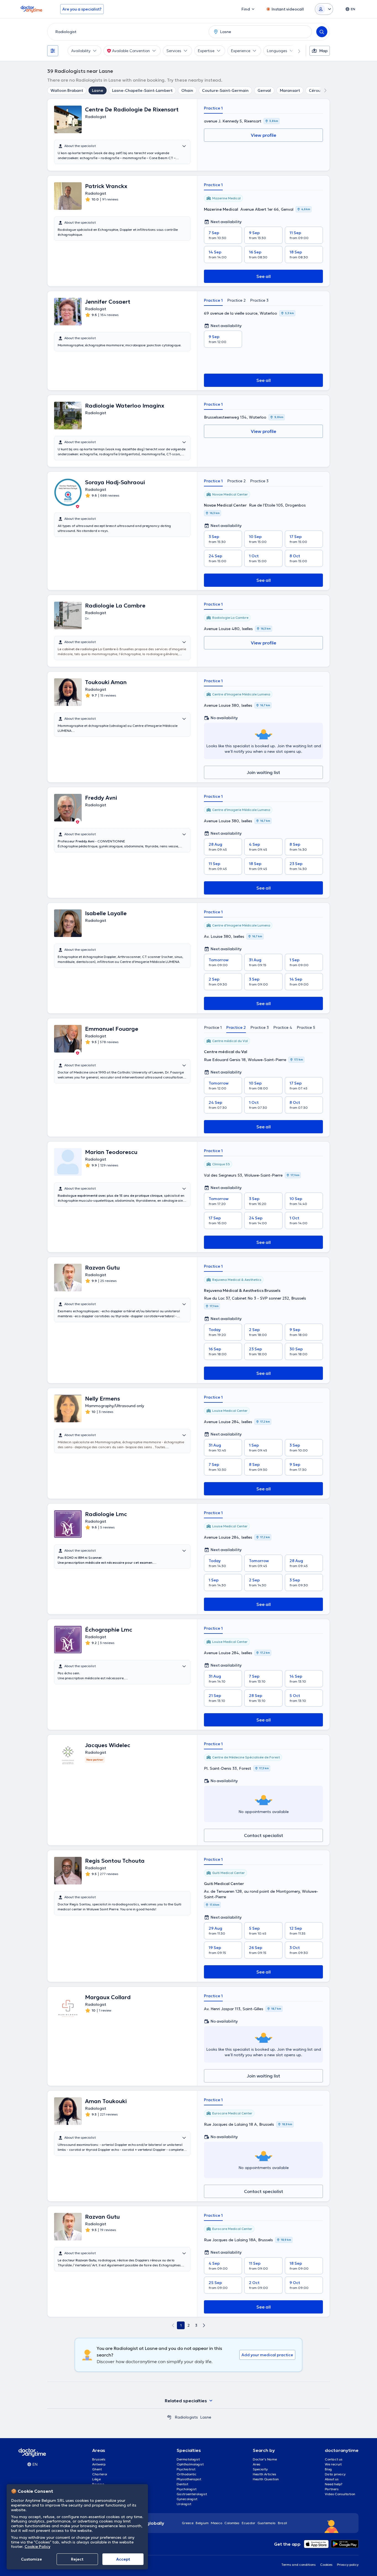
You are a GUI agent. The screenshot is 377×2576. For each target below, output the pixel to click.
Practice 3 (259, 300)
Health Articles (265, 2474)
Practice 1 (213, 108)
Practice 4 (283, 1027)
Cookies (326, 2565)
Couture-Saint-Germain (225, 90)
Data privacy (335, 2474)
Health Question (266, 2479)
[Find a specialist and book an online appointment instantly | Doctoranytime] (169, 2417)
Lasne (98, 90)
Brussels (99, 2459)
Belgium (202, 2523)
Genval (264, 90)
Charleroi (100, 2474)
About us (332, 2479)
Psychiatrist (186, 2469)
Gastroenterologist (192, 2494)
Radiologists (186, 2417)
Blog (328, 2469)
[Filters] (53, 51)
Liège (96, 2479)
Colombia (232, 2523)
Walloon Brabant (67, 90)
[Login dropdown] (324, 9)
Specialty (260, 2469)
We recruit (333, 2464)
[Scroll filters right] (296, 51)
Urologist (184, 2504)
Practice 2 (236, 300)
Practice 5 (306, 1027)
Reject (77, 2559)
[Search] (322, 32)
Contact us (334, 2459)
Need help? (334, 2484)
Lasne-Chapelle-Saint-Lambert (142, 90)
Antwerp (99, 2464)
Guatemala (267, 2523)
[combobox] (127, 32)
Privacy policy (348, 2565)
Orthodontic (187, 2474)
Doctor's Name (265, 2459)
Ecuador (249, 2523)
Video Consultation (340, 2494)
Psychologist (187, 2489)
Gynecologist (187, 2499)
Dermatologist (188, 2459)
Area (257, 2464)
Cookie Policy (37, 2546)
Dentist (182, 2484)
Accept (123, 2559)
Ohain (187, 90)
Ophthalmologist (190, 2464)
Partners (332, 2489)
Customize (31, 2559)
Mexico (217, 2523)
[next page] (204, 2325)
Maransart (290, 90)
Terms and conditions (298, 2565)
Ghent (97, 2469)
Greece (188, 2523)
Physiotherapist (189, 2479)
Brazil (282, 2523)
